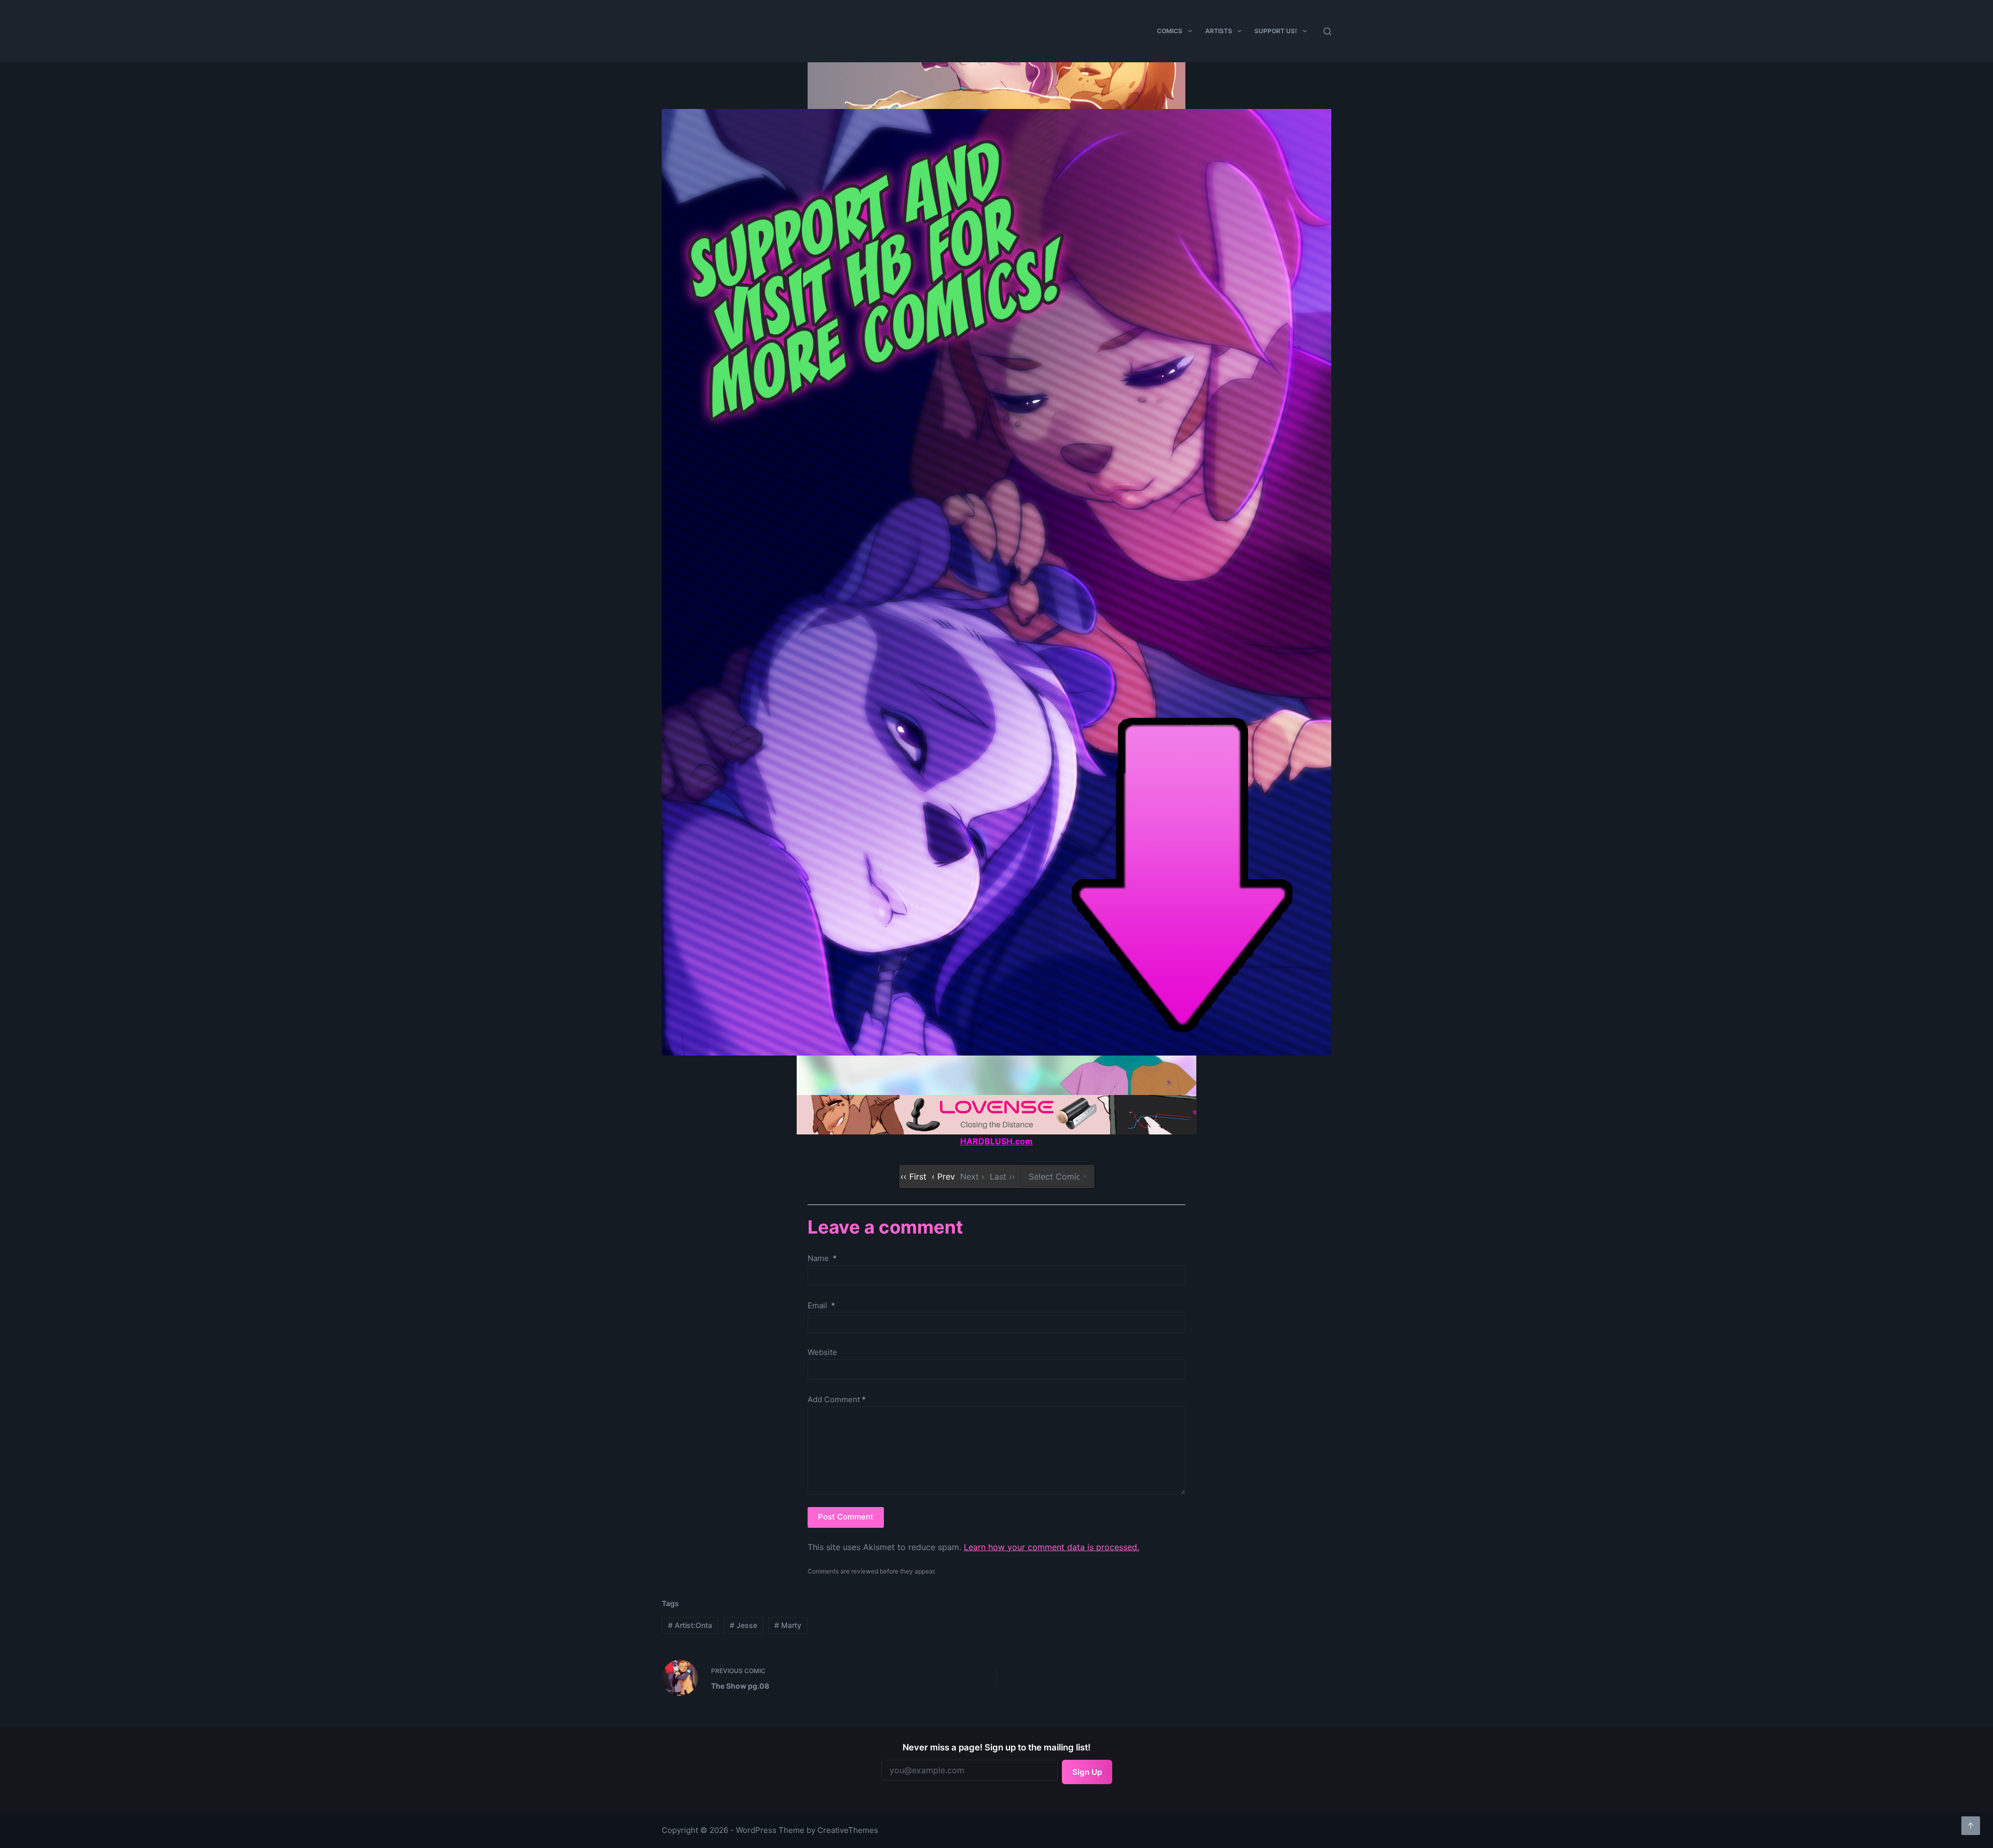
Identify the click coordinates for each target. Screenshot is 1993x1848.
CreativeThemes (848, 1830)
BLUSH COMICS (790, 29)
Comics (1170, 31)
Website (822, 1352)
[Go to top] (1971, 1826)
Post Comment (846, 1517)
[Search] (1327, 31)
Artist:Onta (690, 1625)
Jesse (743, 1625)
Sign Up (1087, 1772)
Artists (1219, 31)
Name (822, 1258)
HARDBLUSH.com (996, 1141)
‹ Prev (943, 1176)
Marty (788, 1625)
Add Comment (837, 1399)
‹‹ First (913, 1176)
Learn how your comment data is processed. (1052, 1547)
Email (821, 1305)
